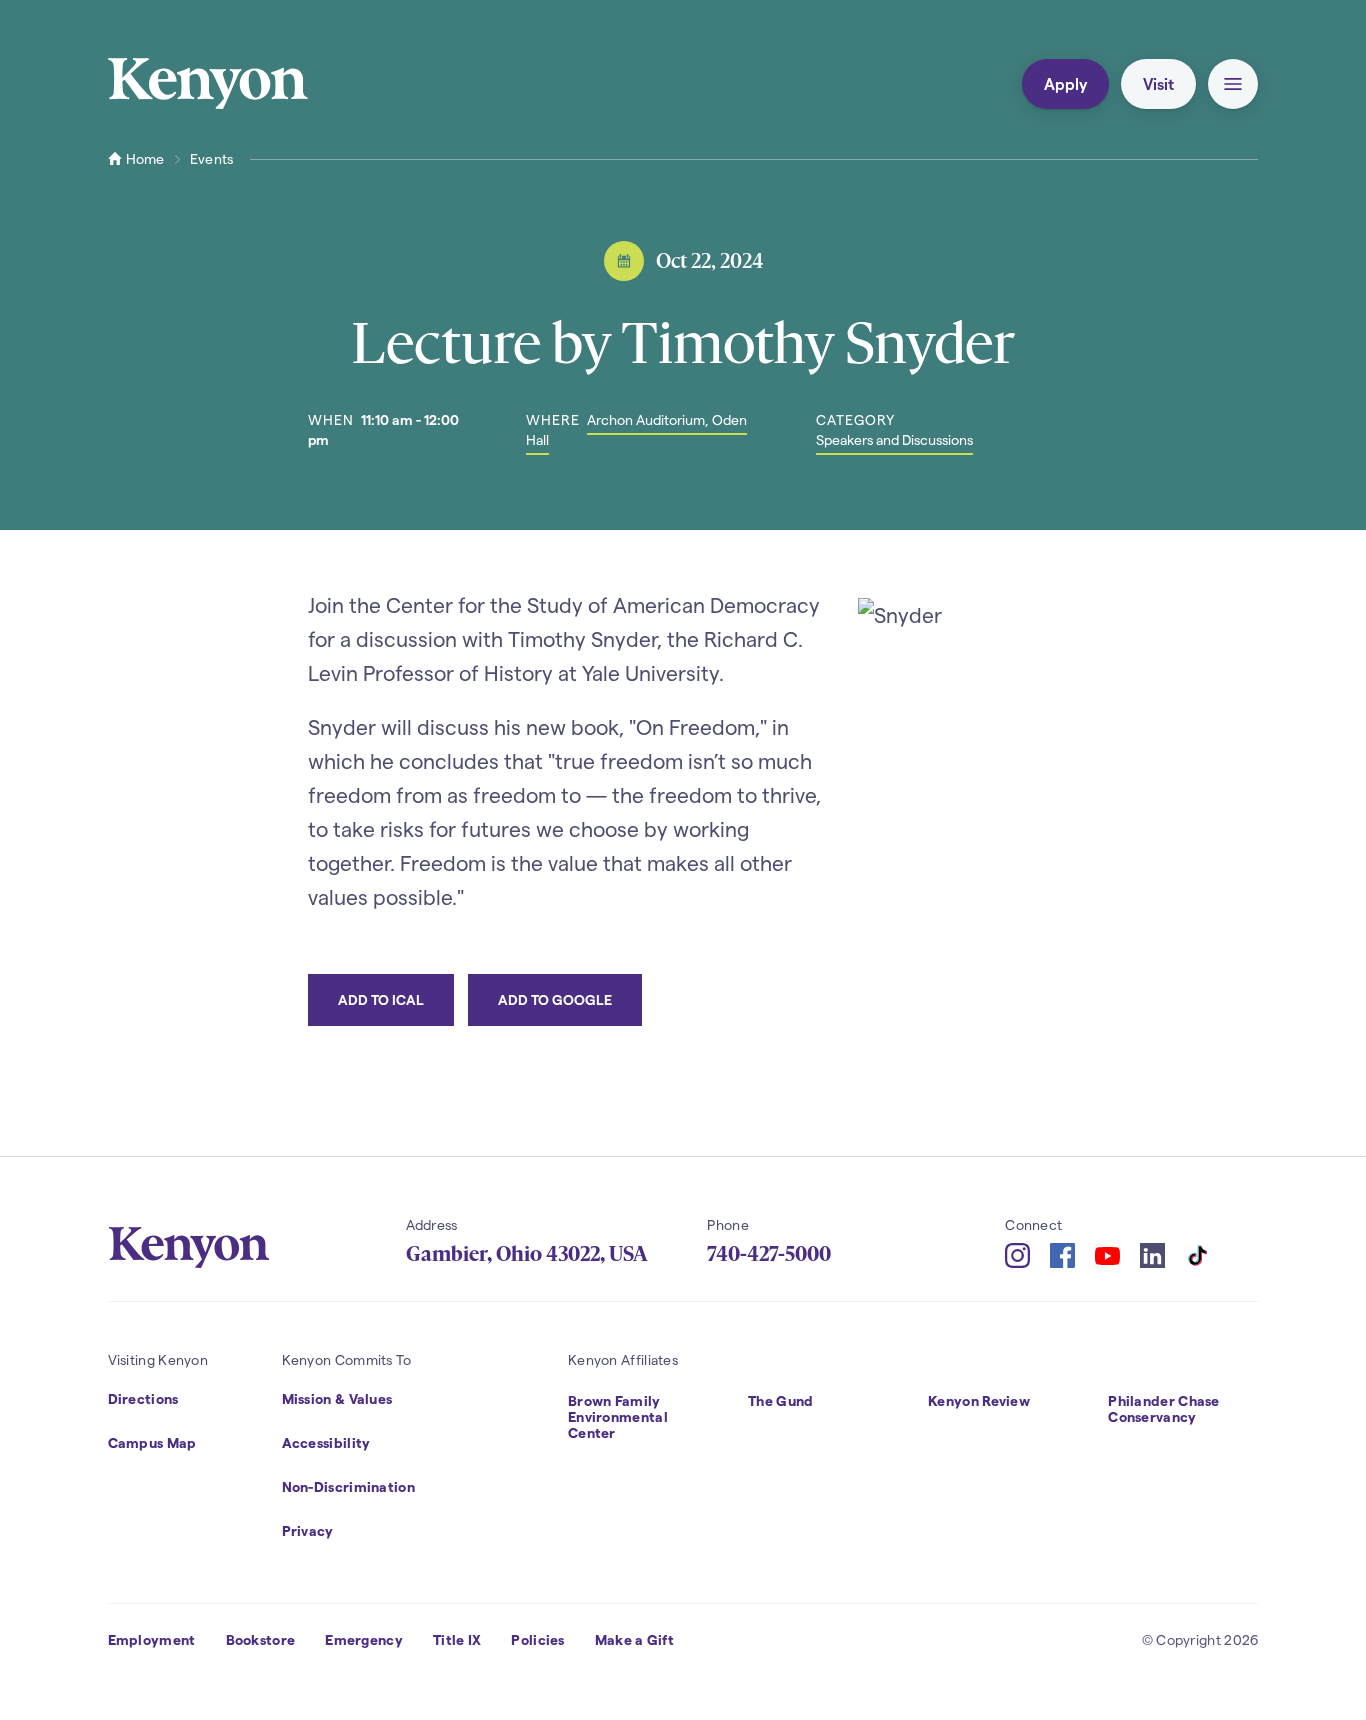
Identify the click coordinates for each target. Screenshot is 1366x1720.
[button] (1233, 84)
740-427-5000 (769, 1254)
